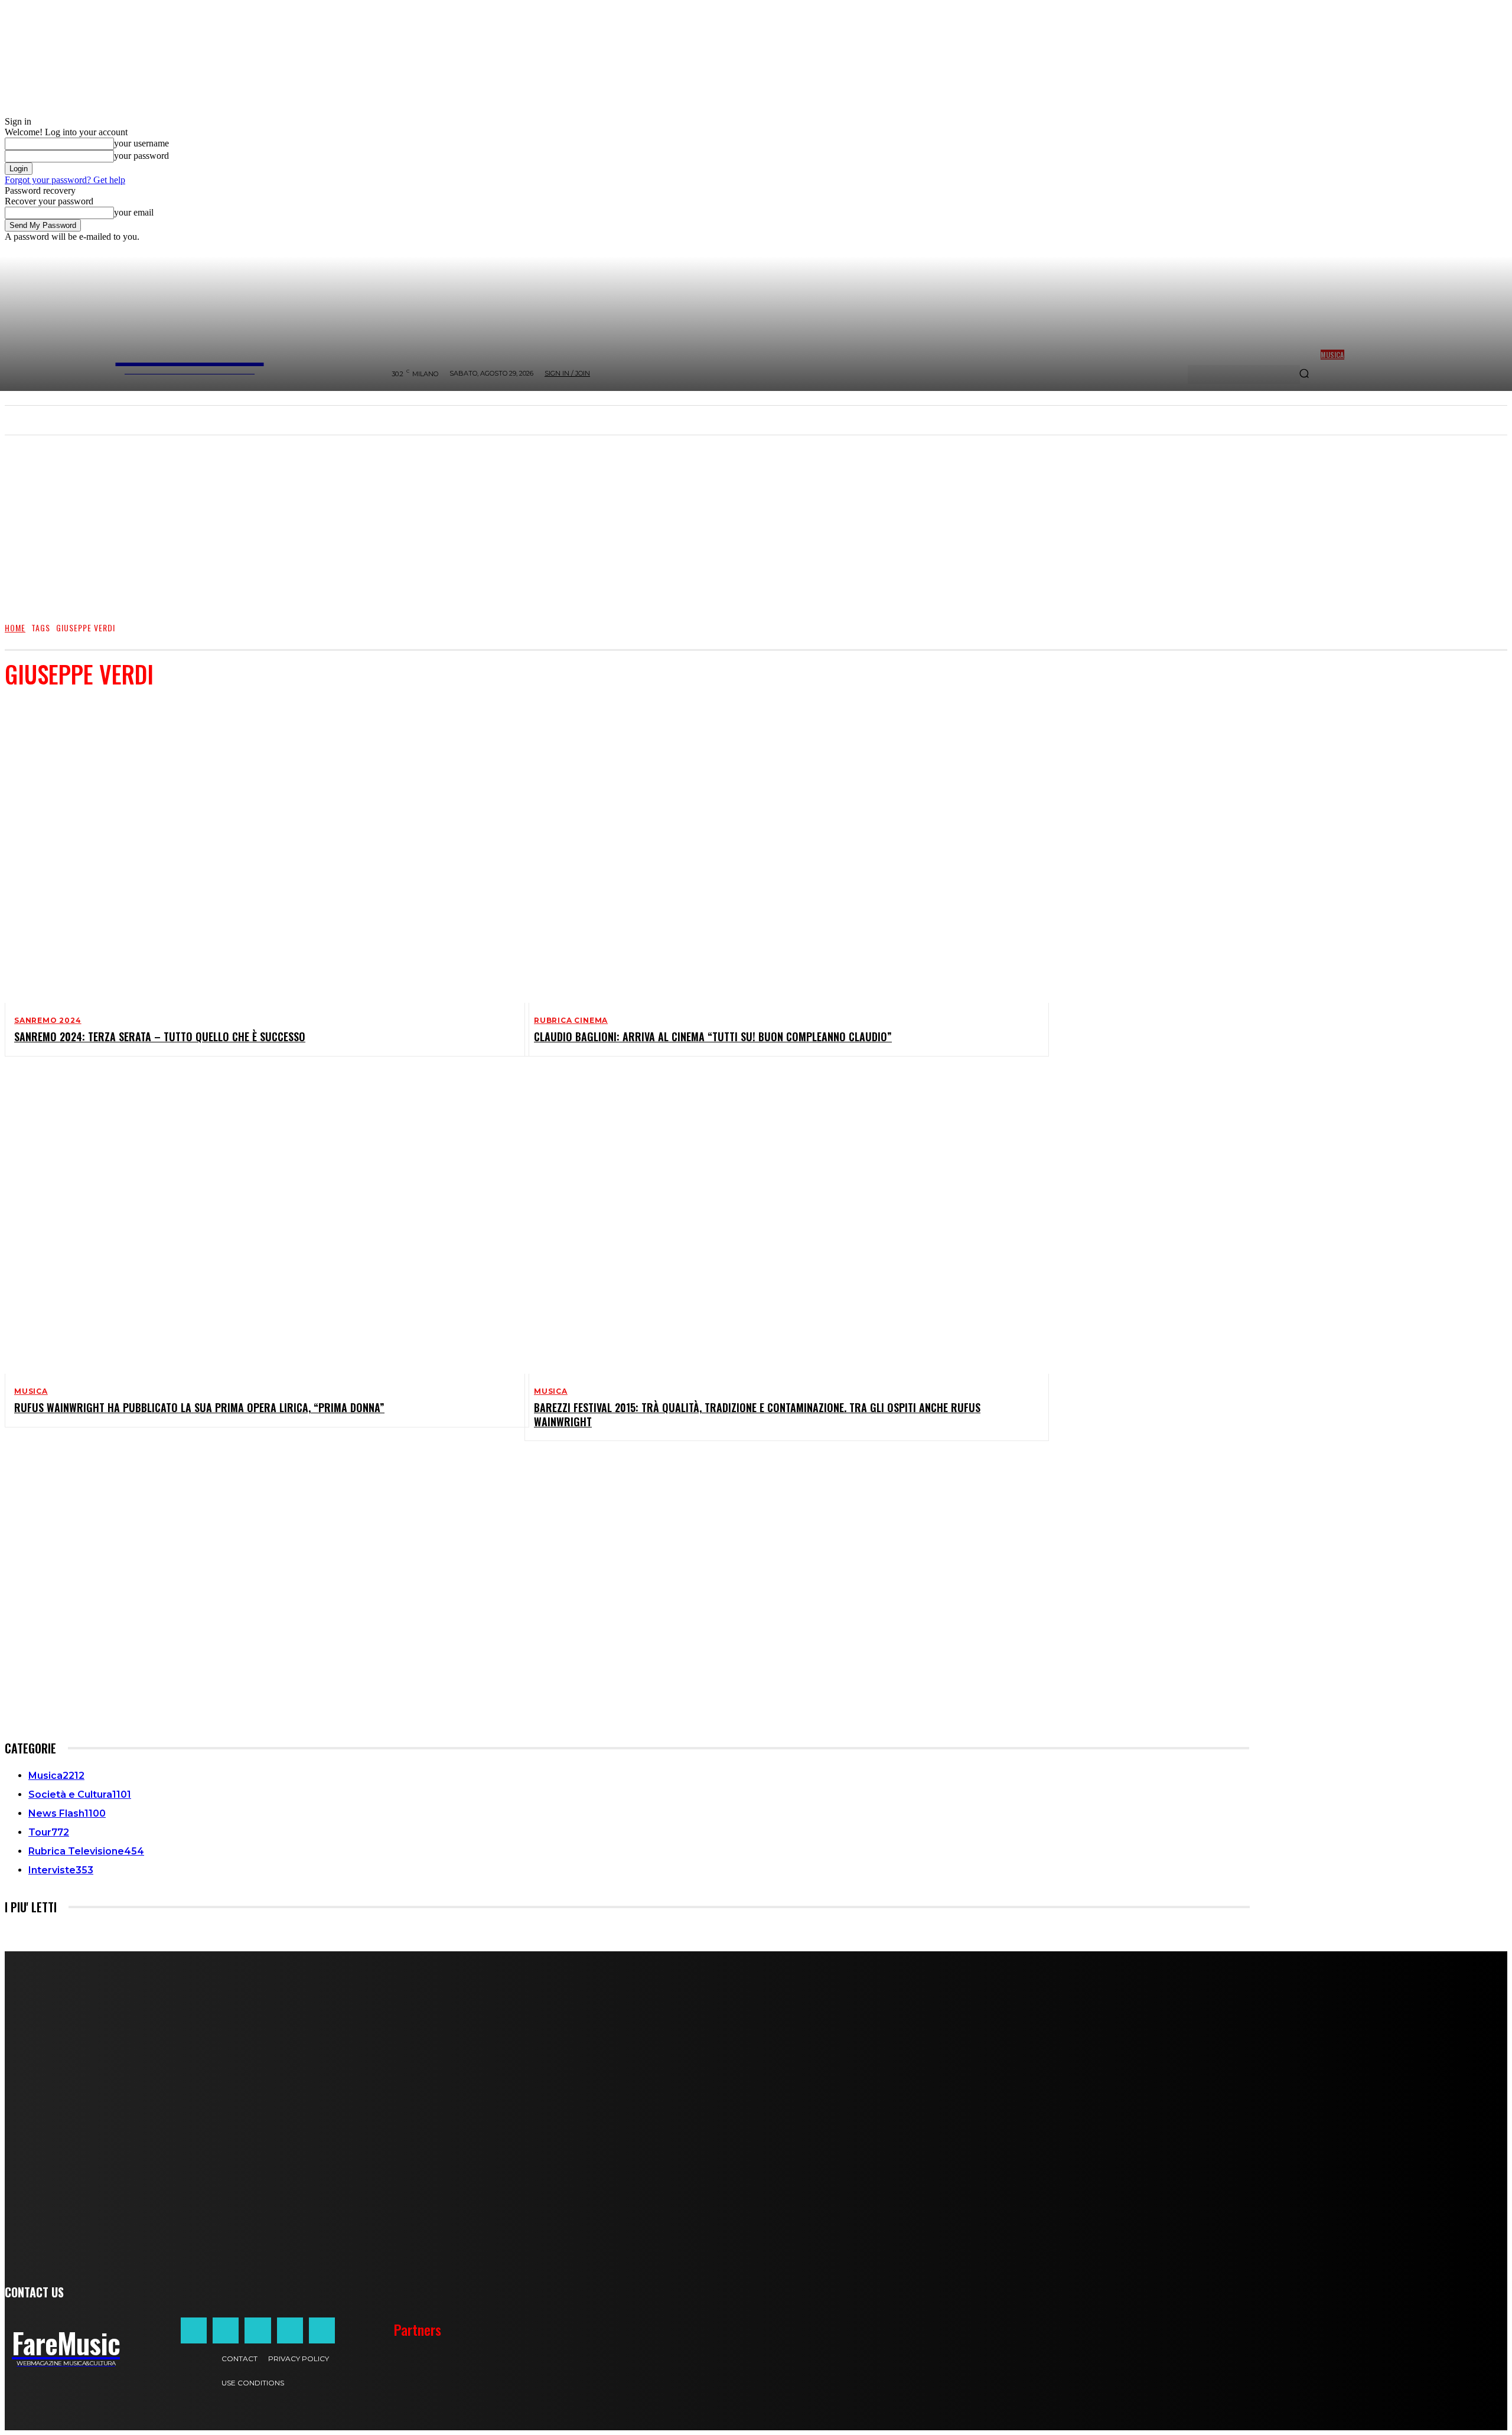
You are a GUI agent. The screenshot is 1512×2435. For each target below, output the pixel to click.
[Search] (1304, 374)
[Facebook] (194, 2330)
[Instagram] (226, 2330)
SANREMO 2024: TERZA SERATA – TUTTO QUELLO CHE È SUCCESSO (160, 1036)
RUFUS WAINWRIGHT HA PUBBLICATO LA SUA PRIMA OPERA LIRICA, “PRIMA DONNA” (199, 1407)
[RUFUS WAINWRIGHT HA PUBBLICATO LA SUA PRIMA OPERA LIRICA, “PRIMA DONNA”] (258, 1223)
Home (15, 628)
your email (134, 212)
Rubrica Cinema (571, 1021)
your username (141, 143)
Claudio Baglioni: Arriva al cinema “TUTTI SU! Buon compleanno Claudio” (713, 1036)
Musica (31, 1391)
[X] (290, 2330)
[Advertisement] (756, 523)
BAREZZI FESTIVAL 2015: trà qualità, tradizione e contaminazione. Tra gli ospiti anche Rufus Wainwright (757, 1414)
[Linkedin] (258, 2330)
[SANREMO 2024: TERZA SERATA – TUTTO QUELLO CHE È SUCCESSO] (258, 852)
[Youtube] (322, 2330)
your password (141, 156)
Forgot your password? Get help (65, 180)
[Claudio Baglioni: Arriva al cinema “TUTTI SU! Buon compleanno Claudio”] (777, 852)
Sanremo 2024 (48, 1021)
